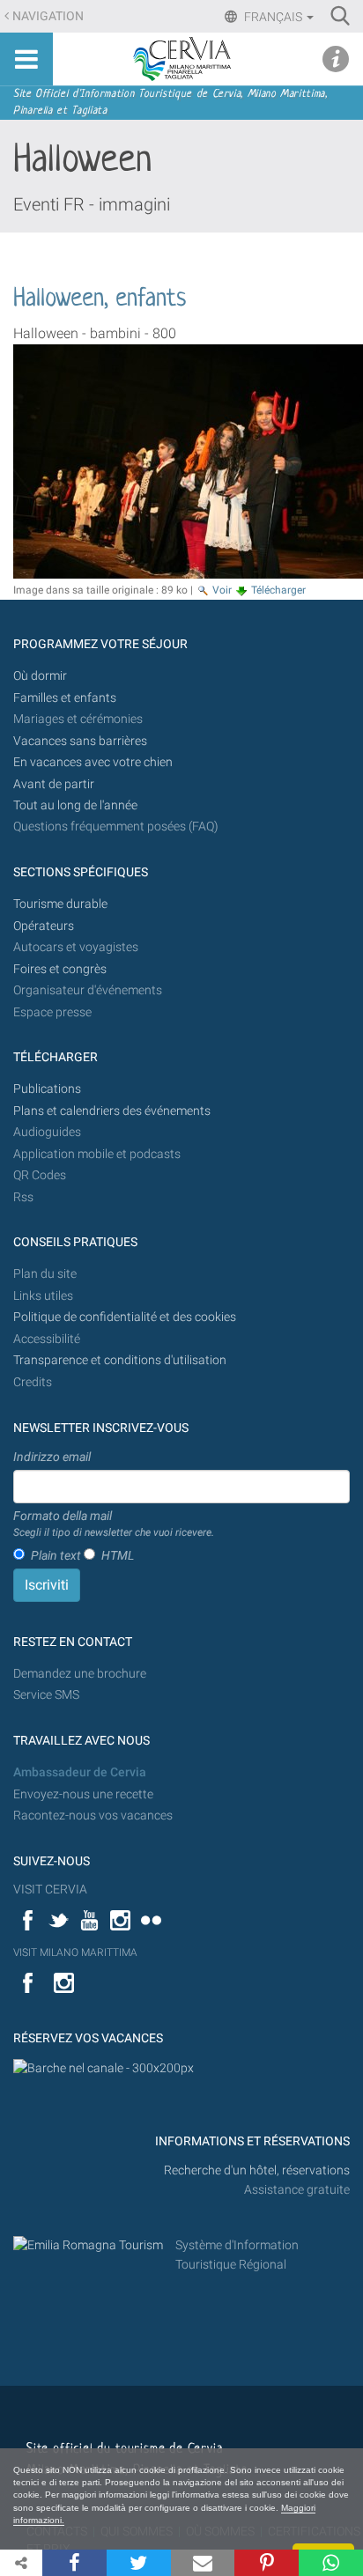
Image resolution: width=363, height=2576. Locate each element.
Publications (47, 1089)
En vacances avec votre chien (94, 762)
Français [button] (273, 17)
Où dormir (40, 676)
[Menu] (26, 59)
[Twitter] (139, 2563)
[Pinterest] (267, 2563)
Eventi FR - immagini (92, 204)
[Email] (203, 2563)
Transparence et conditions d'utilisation (120, 1360)
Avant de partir (54, 784)
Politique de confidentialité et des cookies (125, 1317)
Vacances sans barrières (80, 741)
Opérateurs (44, 926)
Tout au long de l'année (75, 805)
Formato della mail (114, 1524)
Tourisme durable (60, 904)
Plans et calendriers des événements (112, 1111)
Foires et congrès (60, 969)
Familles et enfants (65, 698)
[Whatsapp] (331, 2563)
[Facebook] (74, 2563)
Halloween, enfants (100, 299)
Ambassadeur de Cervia (80, 1772)
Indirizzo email (52, 1457)
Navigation (48, 16)
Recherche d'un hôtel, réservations (257, 2170)
